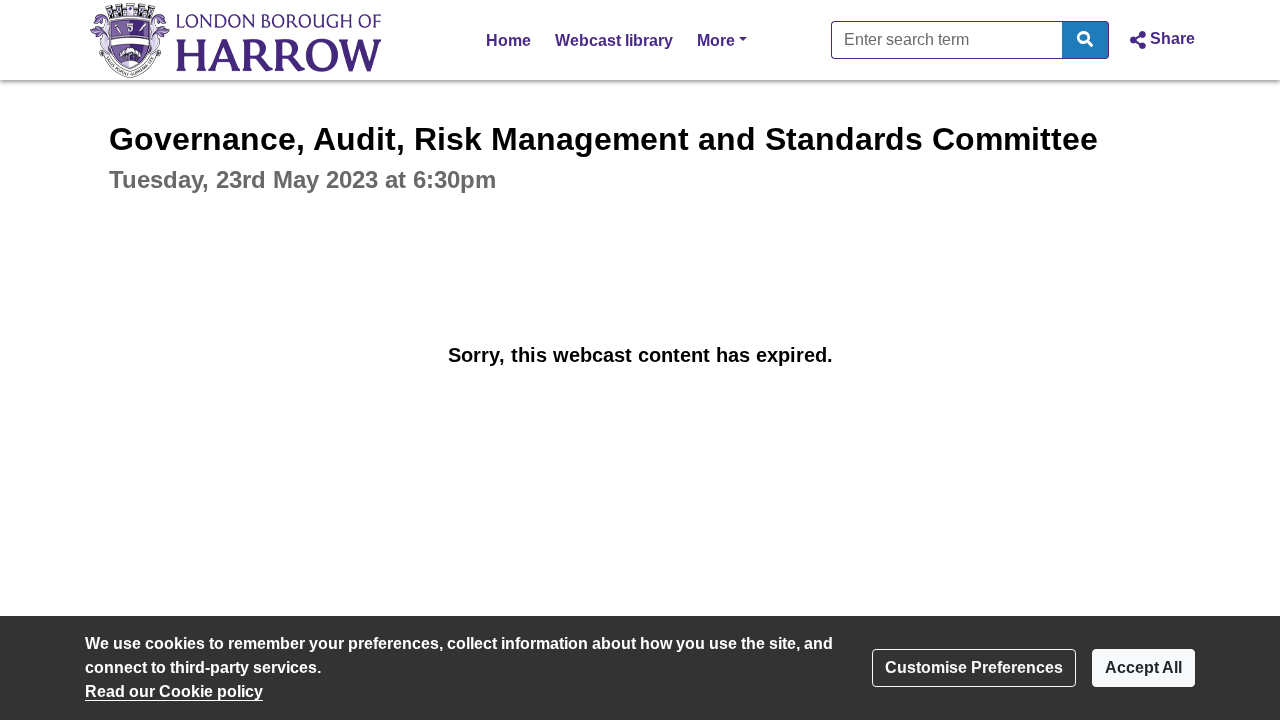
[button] (1160, 40)
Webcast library (614, 40)
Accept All (1143, 667)
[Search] (1085, 40)
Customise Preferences (974, 667)
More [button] (722, 40)
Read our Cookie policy (174, 691)
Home (508, 40)
